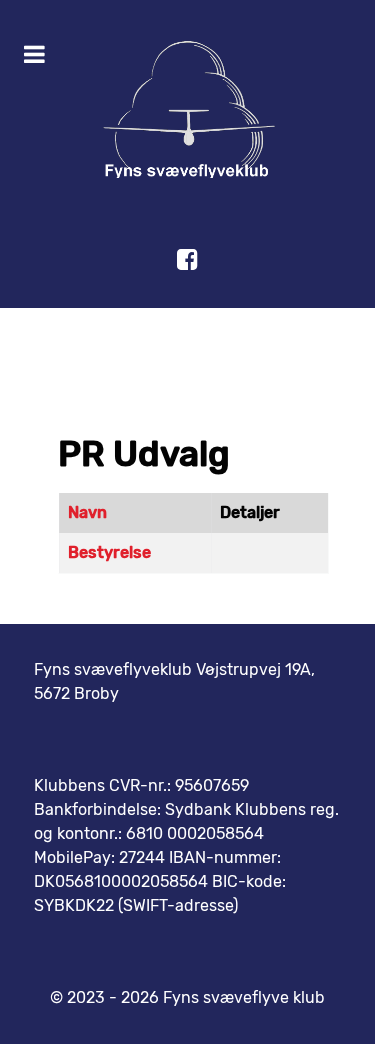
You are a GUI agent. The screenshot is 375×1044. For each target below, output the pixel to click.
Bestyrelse (109, 552)
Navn (87, 512)
